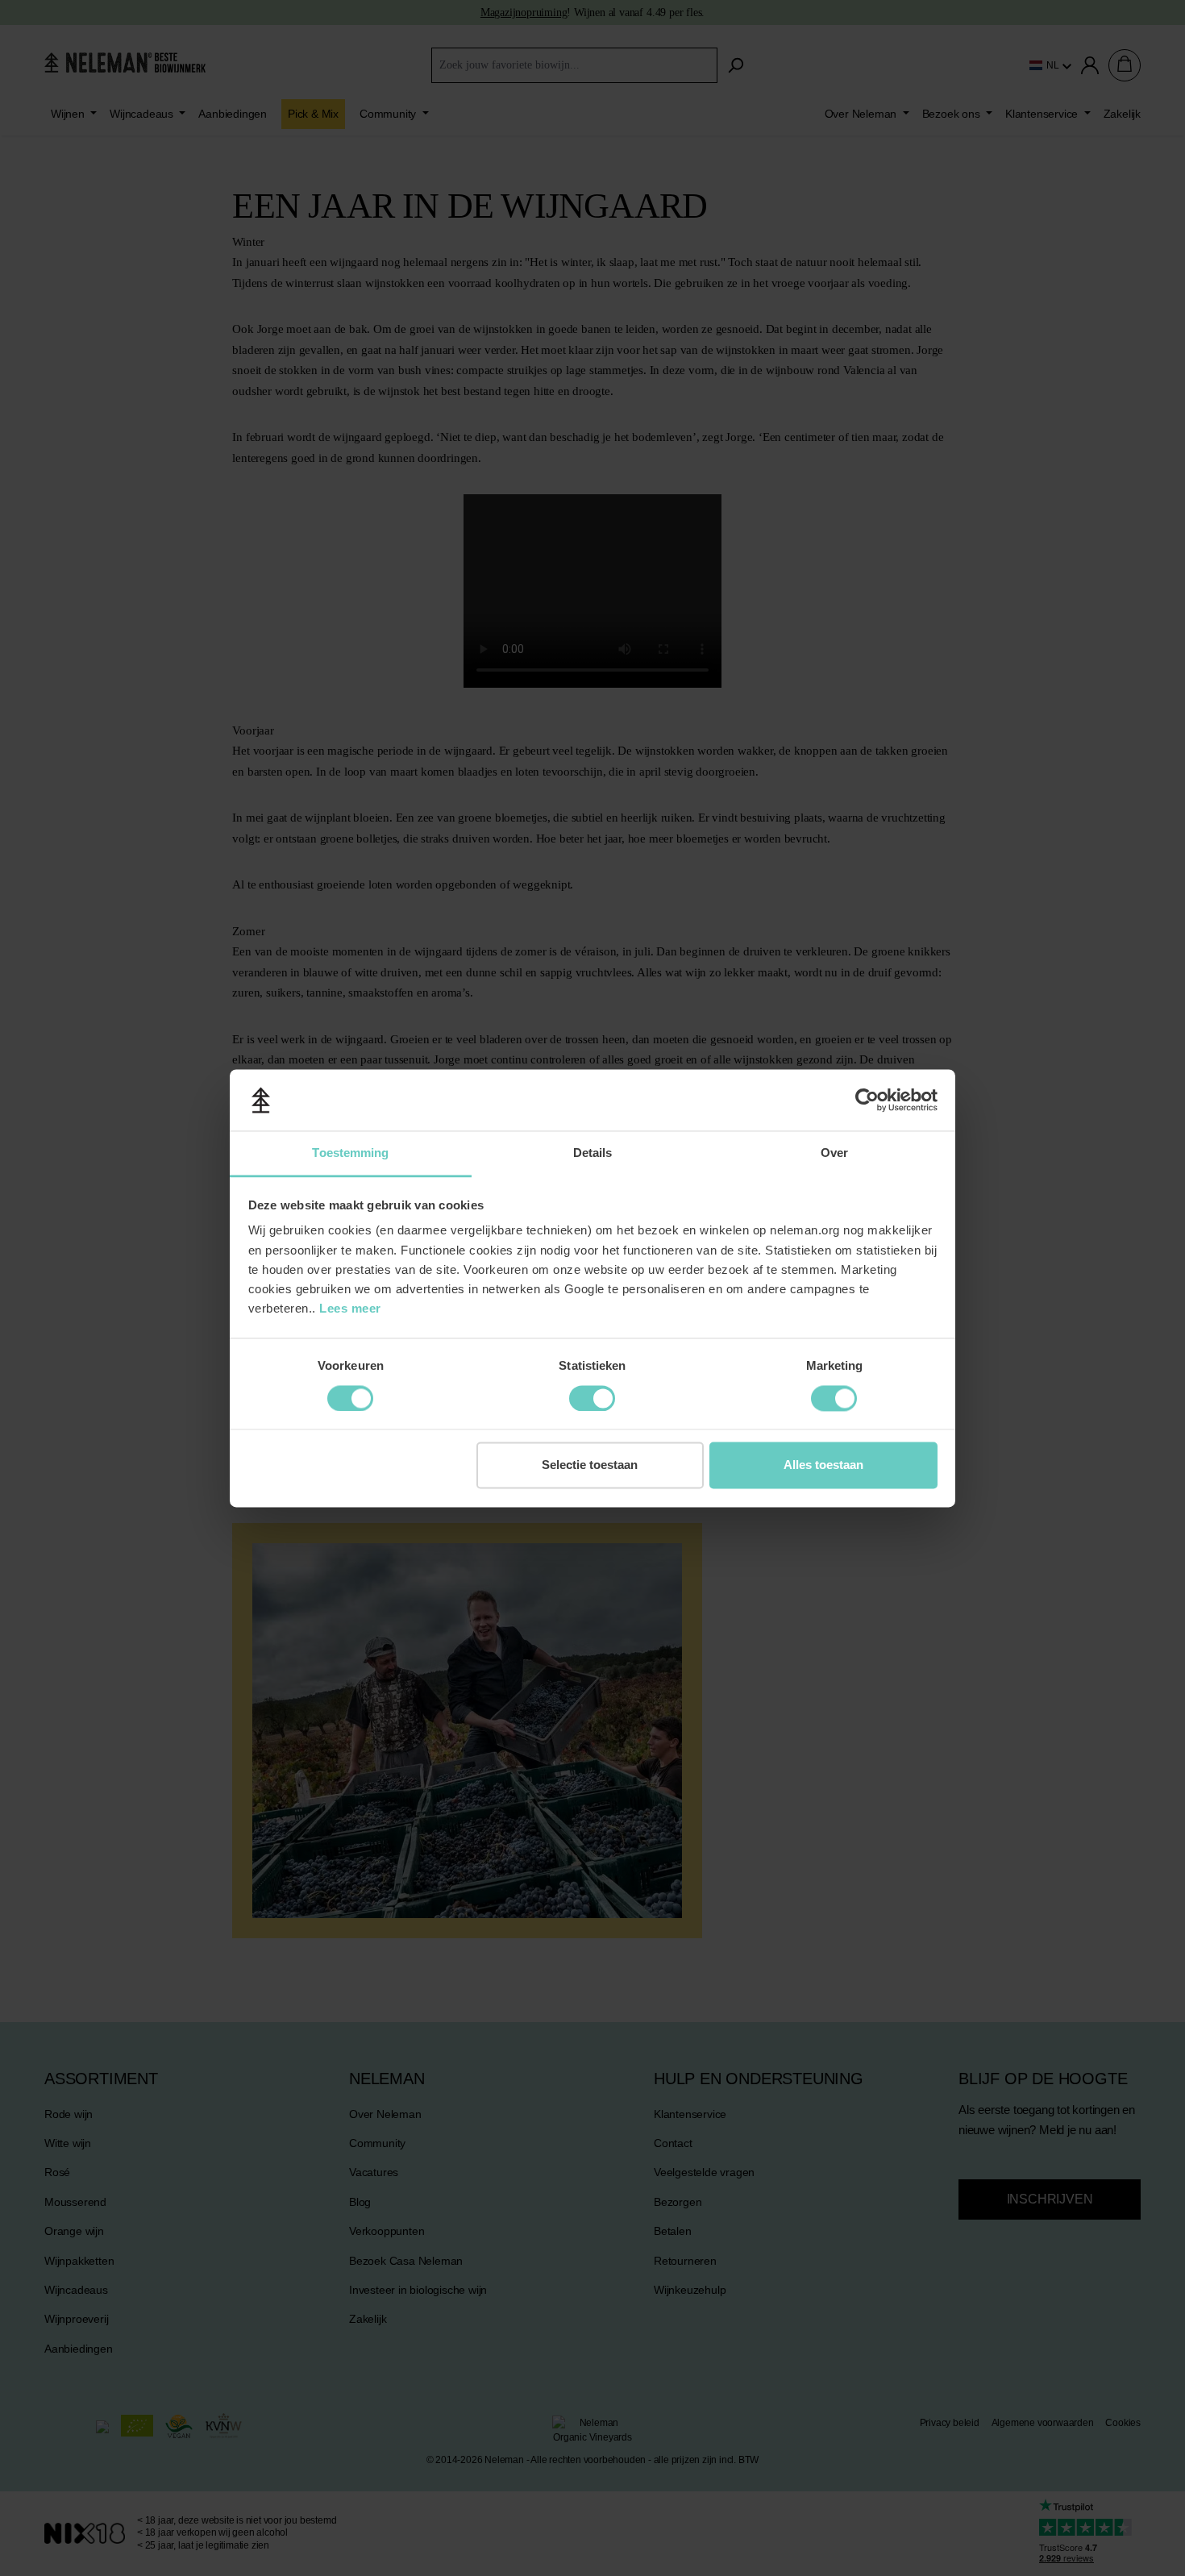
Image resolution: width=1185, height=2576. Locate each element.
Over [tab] (834, 1153)
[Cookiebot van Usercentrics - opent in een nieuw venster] (867, 1100)
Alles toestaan (823, 1465)
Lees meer (350, 1309)
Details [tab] (593, 1153)
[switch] (350, 1398)
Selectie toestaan (590, 1465)
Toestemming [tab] (350, 1153)
